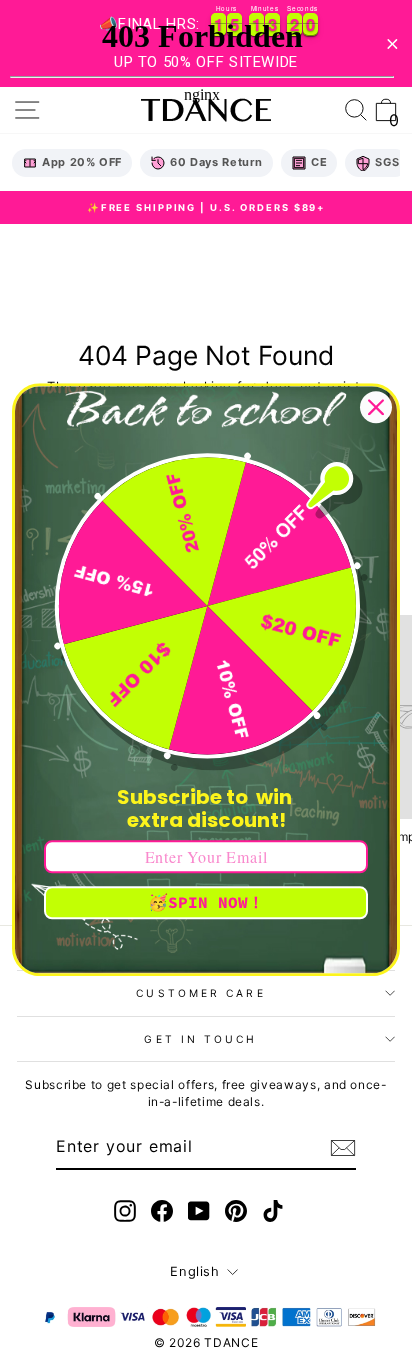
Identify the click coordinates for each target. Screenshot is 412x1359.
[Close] (376, 407)
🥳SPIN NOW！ (206, 902)
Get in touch (200, 1039)
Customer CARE (200, 993)
